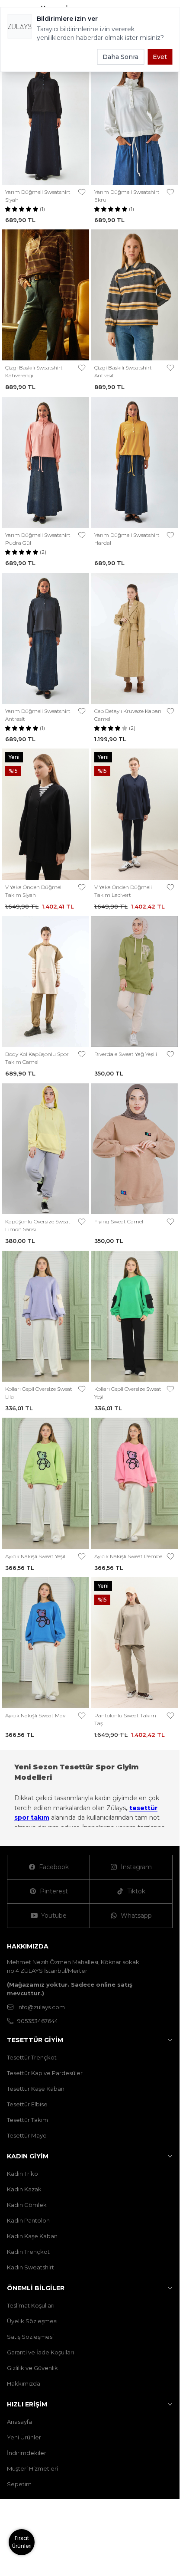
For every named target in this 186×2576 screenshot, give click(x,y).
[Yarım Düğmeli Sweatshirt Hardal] (135, 462)
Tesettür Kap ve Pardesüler (45, 2073)
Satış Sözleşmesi (30, 2337)
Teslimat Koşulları (31, 2305)
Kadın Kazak (24, 2189)
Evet (160, 57)
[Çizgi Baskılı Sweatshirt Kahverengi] (45, 295)
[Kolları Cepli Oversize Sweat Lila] (45, 1316)
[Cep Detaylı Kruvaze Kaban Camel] (135, 638)
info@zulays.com (41, 2007)
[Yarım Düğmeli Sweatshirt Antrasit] (45, 638)
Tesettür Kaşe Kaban (36, 2089)
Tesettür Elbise (27, 2104)
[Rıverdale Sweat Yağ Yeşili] (135, 981)
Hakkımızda (24, 2383)
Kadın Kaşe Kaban (32, 2236)
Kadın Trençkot (28, 2252)
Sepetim (19, 2484)
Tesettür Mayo (27, 2135)
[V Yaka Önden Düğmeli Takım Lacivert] (135, 814)
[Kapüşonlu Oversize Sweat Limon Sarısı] (45, 1149)
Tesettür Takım (27, 2120)
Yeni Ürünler (24, 2437)
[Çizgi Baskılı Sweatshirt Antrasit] (135, 295)
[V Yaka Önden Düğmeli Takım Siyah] (45, 814)
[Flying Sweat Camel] (135, 1149)
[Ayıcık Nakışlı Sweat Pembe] (135, 1483)
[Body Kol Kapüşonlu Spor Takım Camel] (45, 981)
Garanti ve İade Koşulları (40, 2352)
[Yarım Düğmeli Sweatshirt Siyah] (45, 119)
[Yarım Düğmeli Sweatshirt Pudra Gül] (45, 462)
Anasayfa (19, 2422)
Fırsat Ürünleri (22, 2542)
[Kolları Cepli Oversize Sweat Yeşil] (135, 1316)
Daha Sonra (120, 57)
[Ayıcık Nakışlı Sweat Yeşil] (45, 1483)
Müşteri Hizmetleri (32, 2468)
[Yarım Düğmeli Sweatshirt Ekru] (135, 119)
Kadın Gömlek (27, 2205)
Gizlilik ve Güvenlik (32, 2368)
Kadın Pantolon (28, 2220)
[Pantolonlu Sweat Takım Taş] (135, 1643)
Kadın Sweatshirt (30, 2267)
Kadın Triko (22, 2174)
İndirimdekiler (27, 2453)
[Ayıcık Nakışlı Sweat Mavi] (45, 1643)
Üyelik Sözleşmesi (32, 2321)
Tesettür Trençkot (32, 2057)
